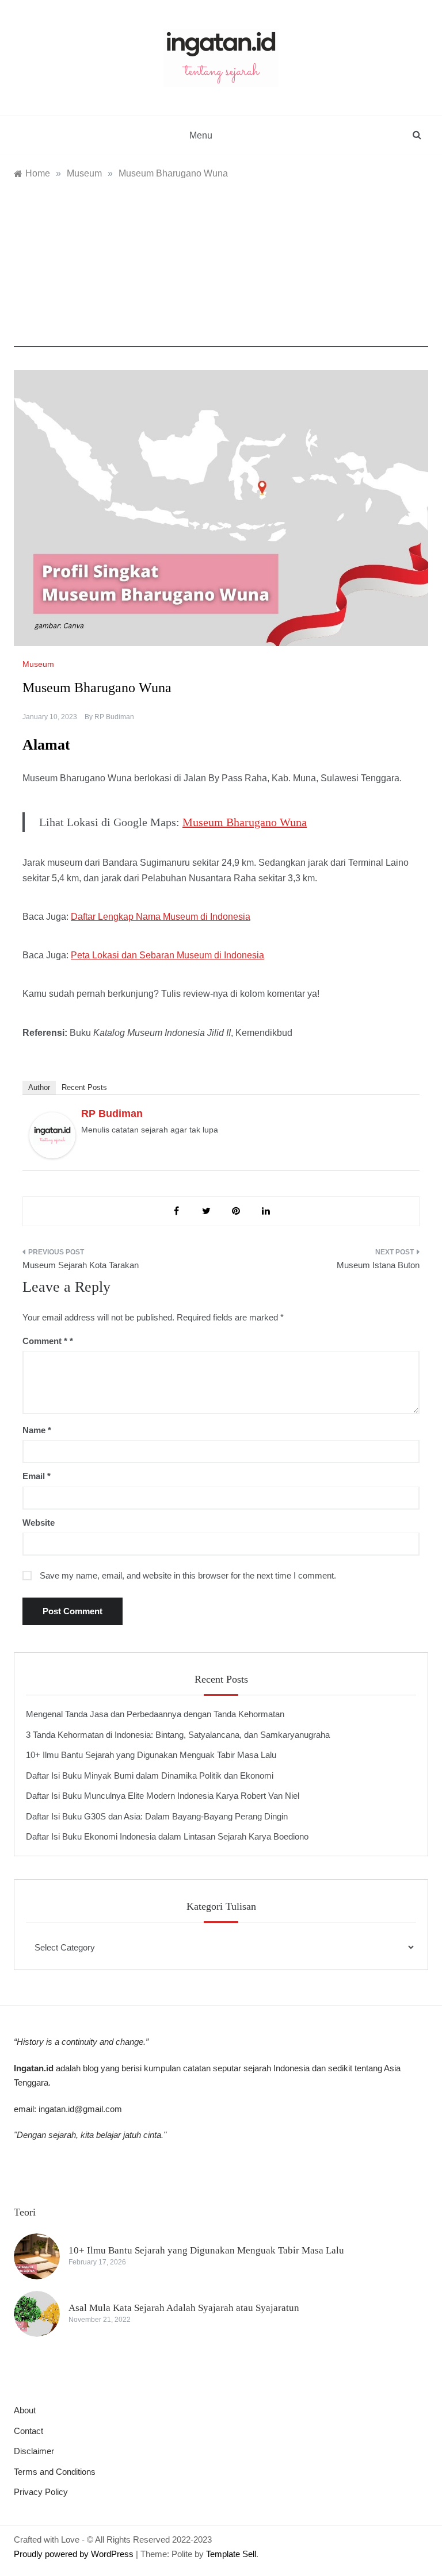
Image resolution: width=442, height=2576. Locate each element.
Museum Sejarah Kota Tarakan (81, 1265)
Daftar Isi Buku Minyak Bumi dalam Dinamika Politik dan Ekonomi (150, 1775)
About (25, 2410)
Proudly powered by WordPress (75, 2554)
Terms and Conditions (55, 2472)
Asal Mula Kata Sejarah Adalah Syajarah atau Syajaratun (184, 2308)
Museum (38, 664)
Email (37, 1476)
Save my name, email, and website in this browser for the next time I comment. (188, 1575)
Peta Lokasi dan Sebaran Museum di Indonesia (167, 955)
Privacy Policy (41, 2492)
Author (39, 1087)
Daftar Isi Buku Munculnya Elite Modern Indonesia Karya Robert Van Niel (163, 1796)
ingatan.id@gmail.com (80, 2109)
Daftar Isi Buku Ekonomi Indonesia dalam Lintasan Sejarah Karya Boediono (167, 1836)
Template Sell (231, 2554)
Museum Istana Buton (378, 1265)
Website (39, 1523)
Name (37, 1430)
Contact (28, 2431)
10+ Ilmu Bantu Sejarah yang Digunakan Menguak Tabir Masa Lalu (151, 1755)
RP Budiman (114, 717)
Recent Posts (84, 1087)
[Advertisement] (221, 267)
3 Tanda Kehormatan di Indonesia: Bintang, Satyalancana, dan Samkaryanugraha (178, 1735)
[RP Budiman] (52, 1135)
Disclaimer (34, 2451)
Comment (45, 1341)
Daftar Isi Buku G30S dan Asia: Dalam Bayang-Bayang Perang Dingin (157, 1816)
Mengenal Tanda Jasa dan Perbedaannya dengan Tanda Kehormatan (155, 1714)
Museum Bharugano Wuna (245, 822)
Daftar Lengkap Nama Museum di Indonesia (161, 917)
